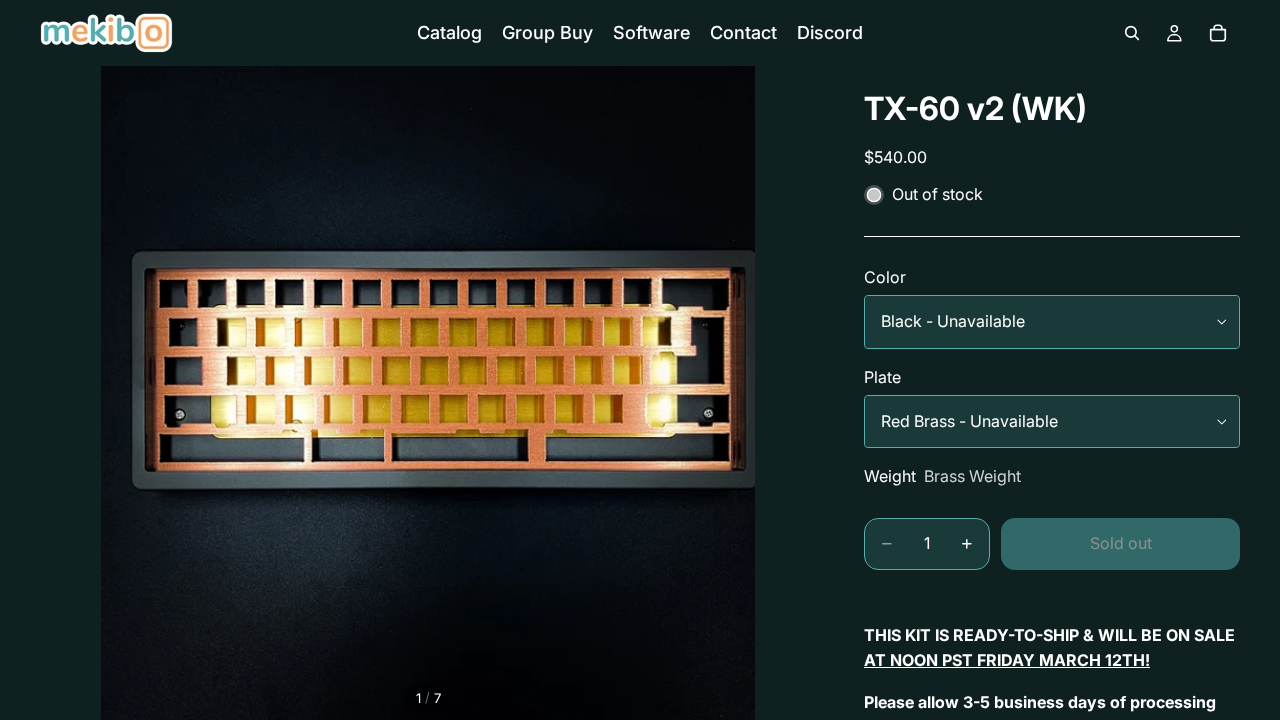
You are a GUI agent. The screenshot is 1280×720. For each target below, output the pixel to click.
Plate (882, 377)
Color (885, 277)
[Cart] (1218, 33)
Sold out (1121, 543)
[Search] (1132, 33)
